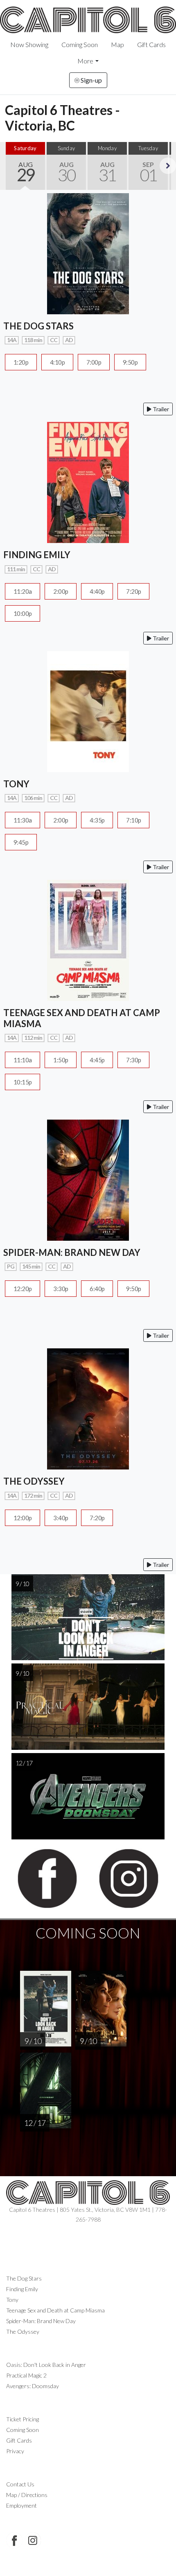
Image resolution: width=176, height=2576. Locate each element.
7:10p (133, 820)
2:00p (61, 591)
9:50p (130, 362)
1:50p (61, 1060)
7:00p (94, 362)
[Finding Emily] (88, 481)
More (85, 61)
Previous (8, 166)
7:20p (133, 591)
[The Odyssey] (88, 1408)
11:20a (23, 591)
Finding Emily (22, 2289)
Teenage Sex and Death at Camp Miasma (55, 2310)
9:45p (21, 842)
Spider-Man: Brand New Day (41, 2321)
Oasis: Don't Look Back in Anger (46, 2365)
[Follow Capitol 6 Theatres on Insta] (33, 2540)
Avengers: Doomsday (33, 2386)
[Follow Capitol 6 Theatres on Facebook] (14, 2540)
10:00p (23, 613)
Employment (21, 2505)
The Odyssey (23, 2331)
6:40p (97, 1289)
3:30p (61, 1289)
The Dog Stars (24, 2278)
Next (168, 166)
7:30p (133, 1060)
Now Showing (29, 44)
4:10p (57, 362)
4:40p (97, 591)
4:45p (97, 1060)
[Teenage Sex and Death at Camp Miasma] (88, 939)
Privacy (15, 2451)
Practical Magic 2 (26, 2375)
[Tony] (88, 711)
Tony (12, 2300)
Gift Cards (151, 44)
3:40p (61, 1518)
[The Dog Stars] (88, 253)
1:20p (21, 362)
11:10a (23, 1060)
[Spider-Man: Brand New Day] (88, 1179)
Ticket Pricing (23, 2419)
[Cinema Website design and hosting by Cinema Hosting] (88, 2564)
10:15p (23, 1082)
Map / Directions (27, 2495)
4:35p (97, 820)
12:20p (23, 1289)
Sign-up (91, 80)
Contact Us (20, 2484)
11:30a (23, 820)
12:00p (23, 1518)
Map (117, 44)
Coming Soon (80, 44)
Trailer (160, 409)
